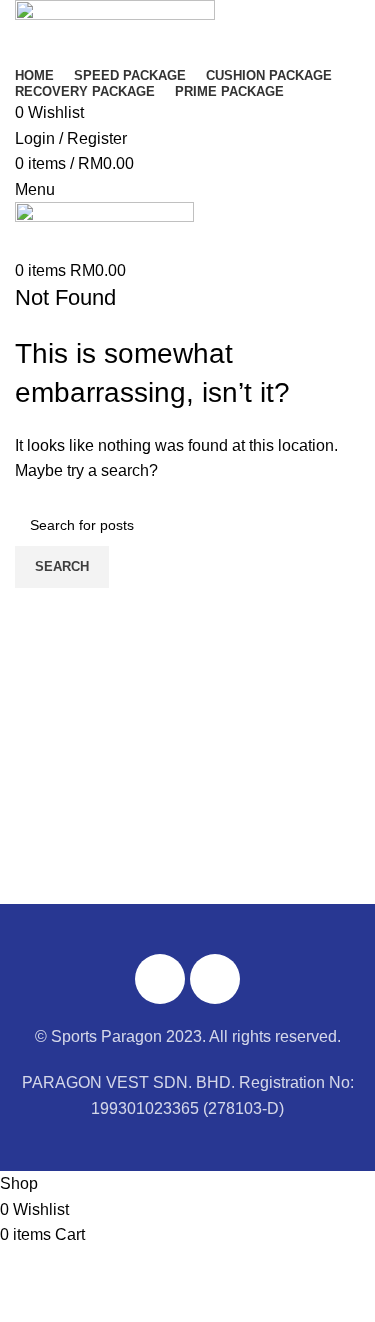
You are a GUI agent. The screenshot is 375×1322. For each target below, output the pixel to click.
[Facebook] (160, 979)
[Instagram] (215, 979)
